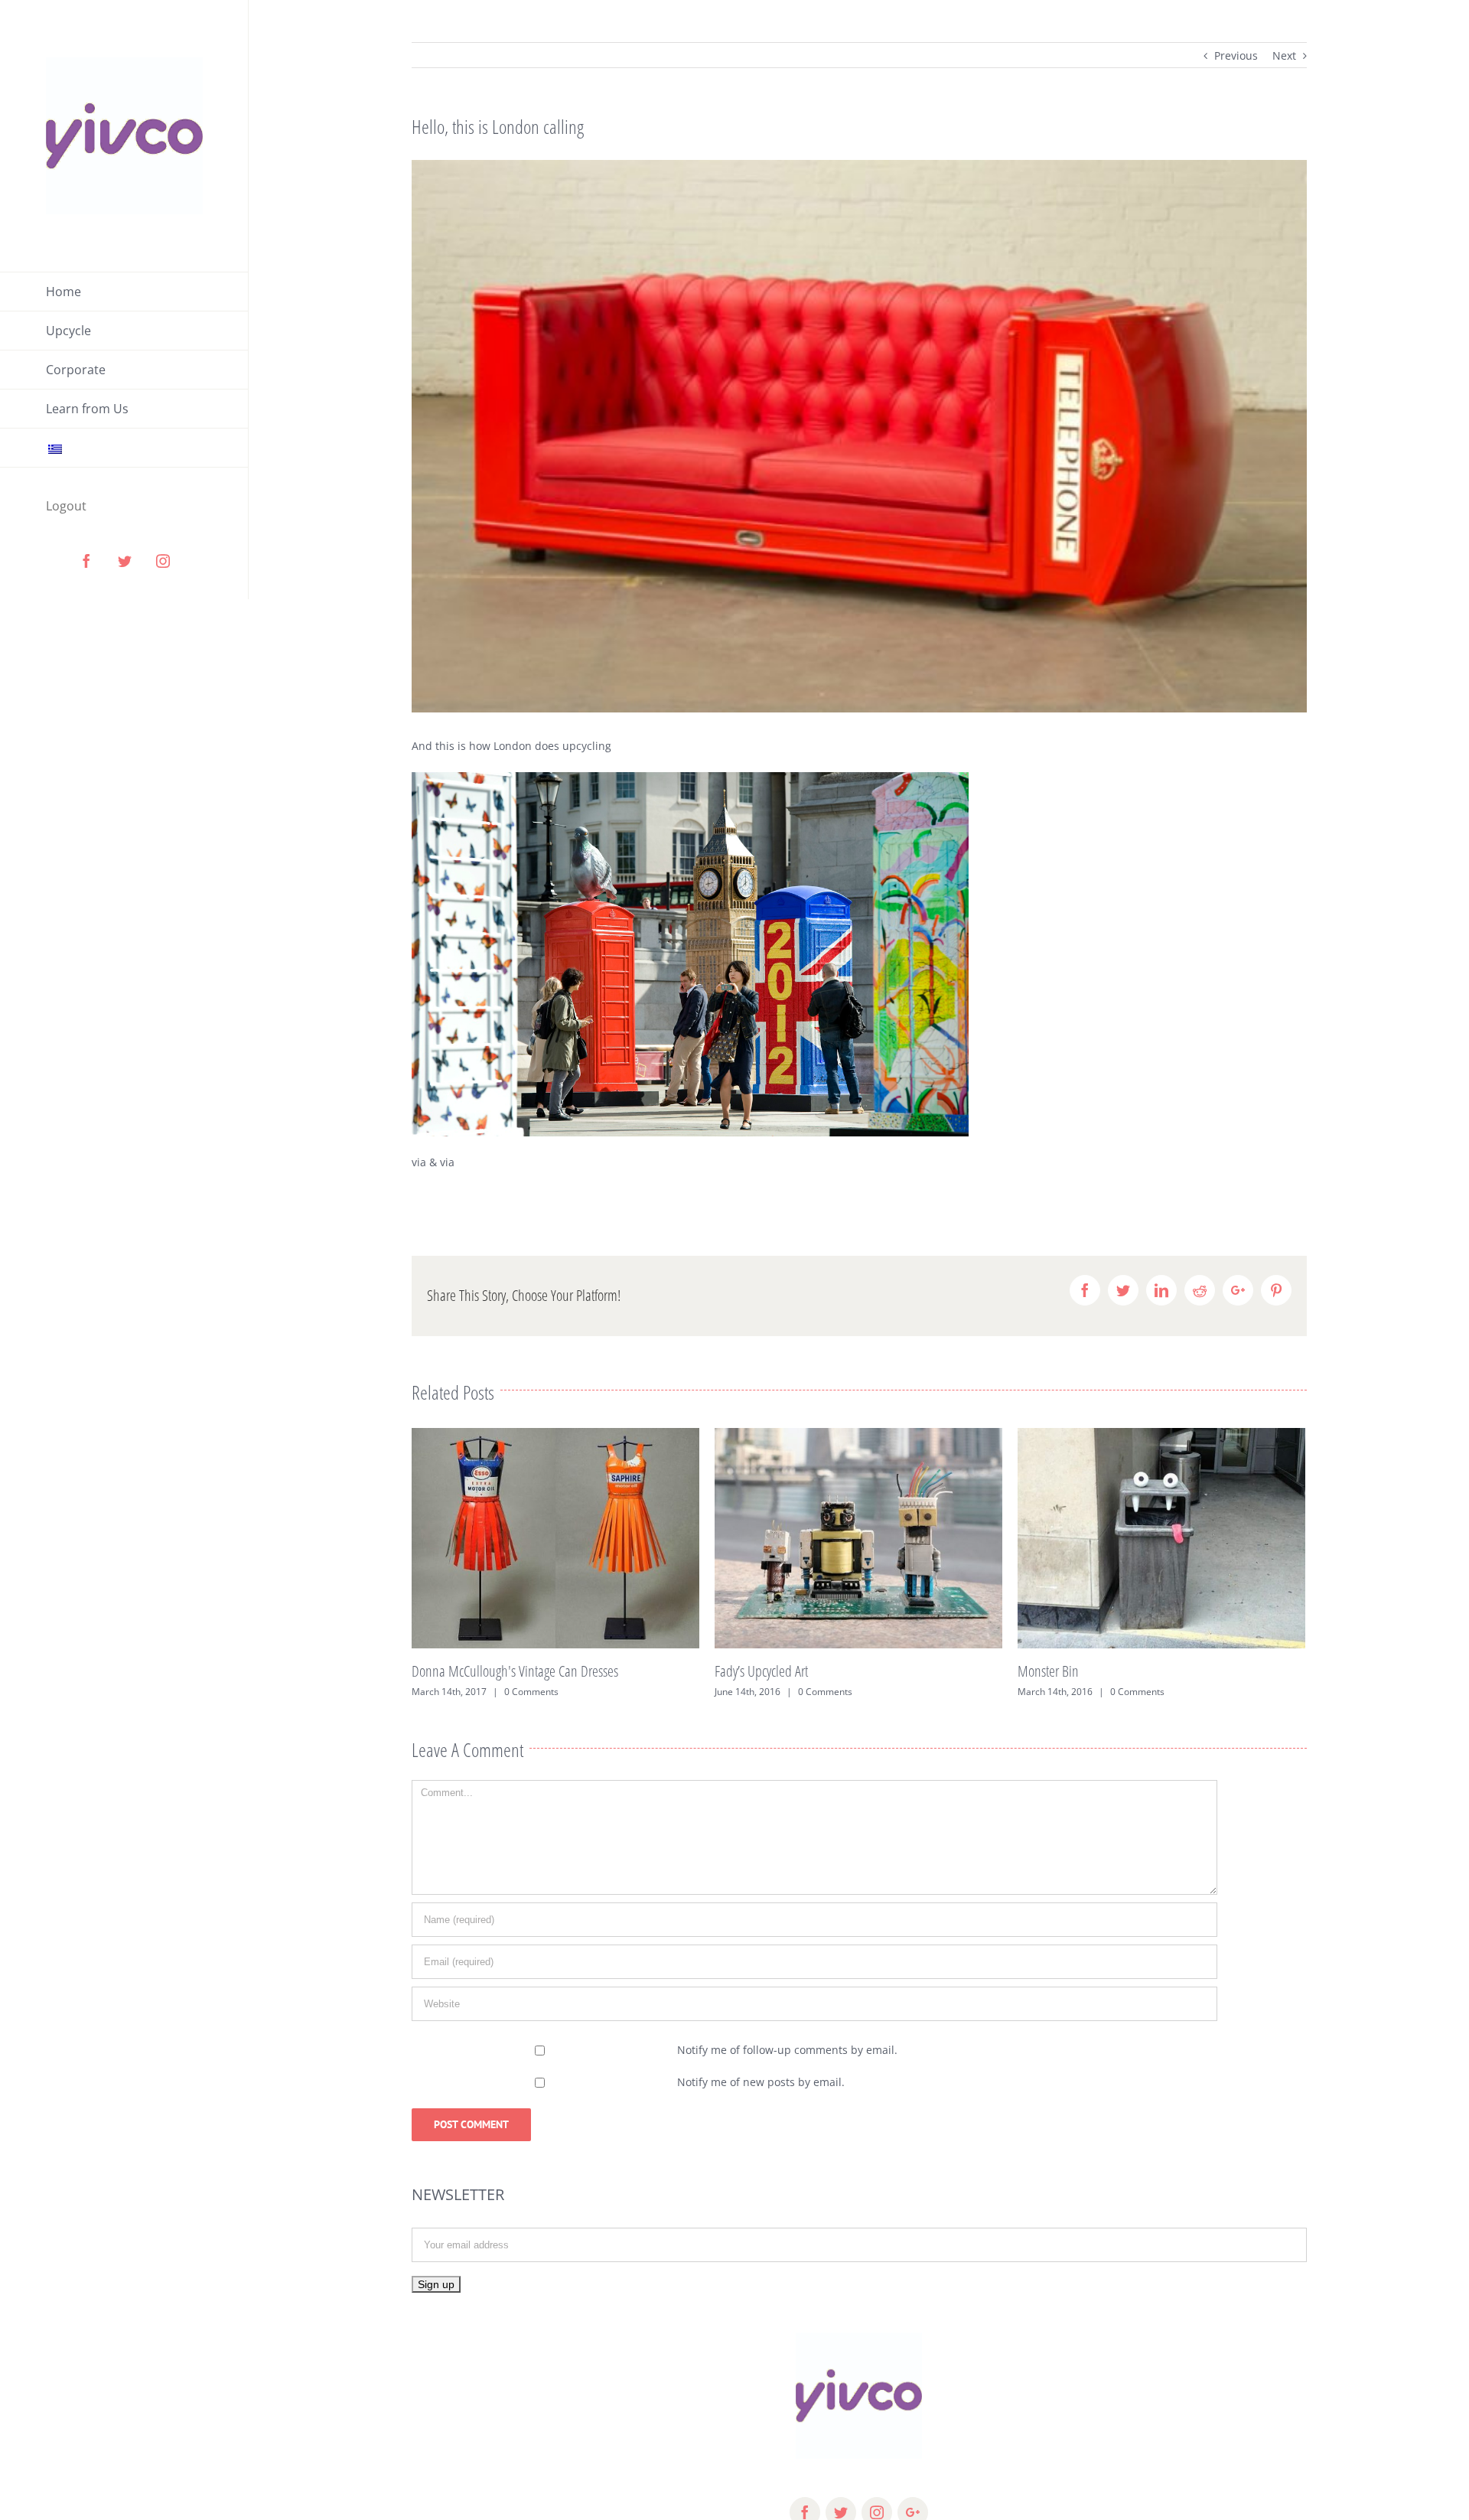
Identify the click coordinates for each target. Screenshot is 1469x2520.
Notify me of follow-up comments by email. (787, 2050)
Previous (1236, 55)
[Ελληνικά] (124, 448)
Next (1284, 55)
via (419, 1162)
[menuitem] (124, 292)
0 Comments (522, 1692)
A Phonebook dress (1065, 1671)
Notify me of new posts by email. (761, 2082)
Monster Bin (745, 1671)
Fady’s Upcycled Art (458, 1671)
